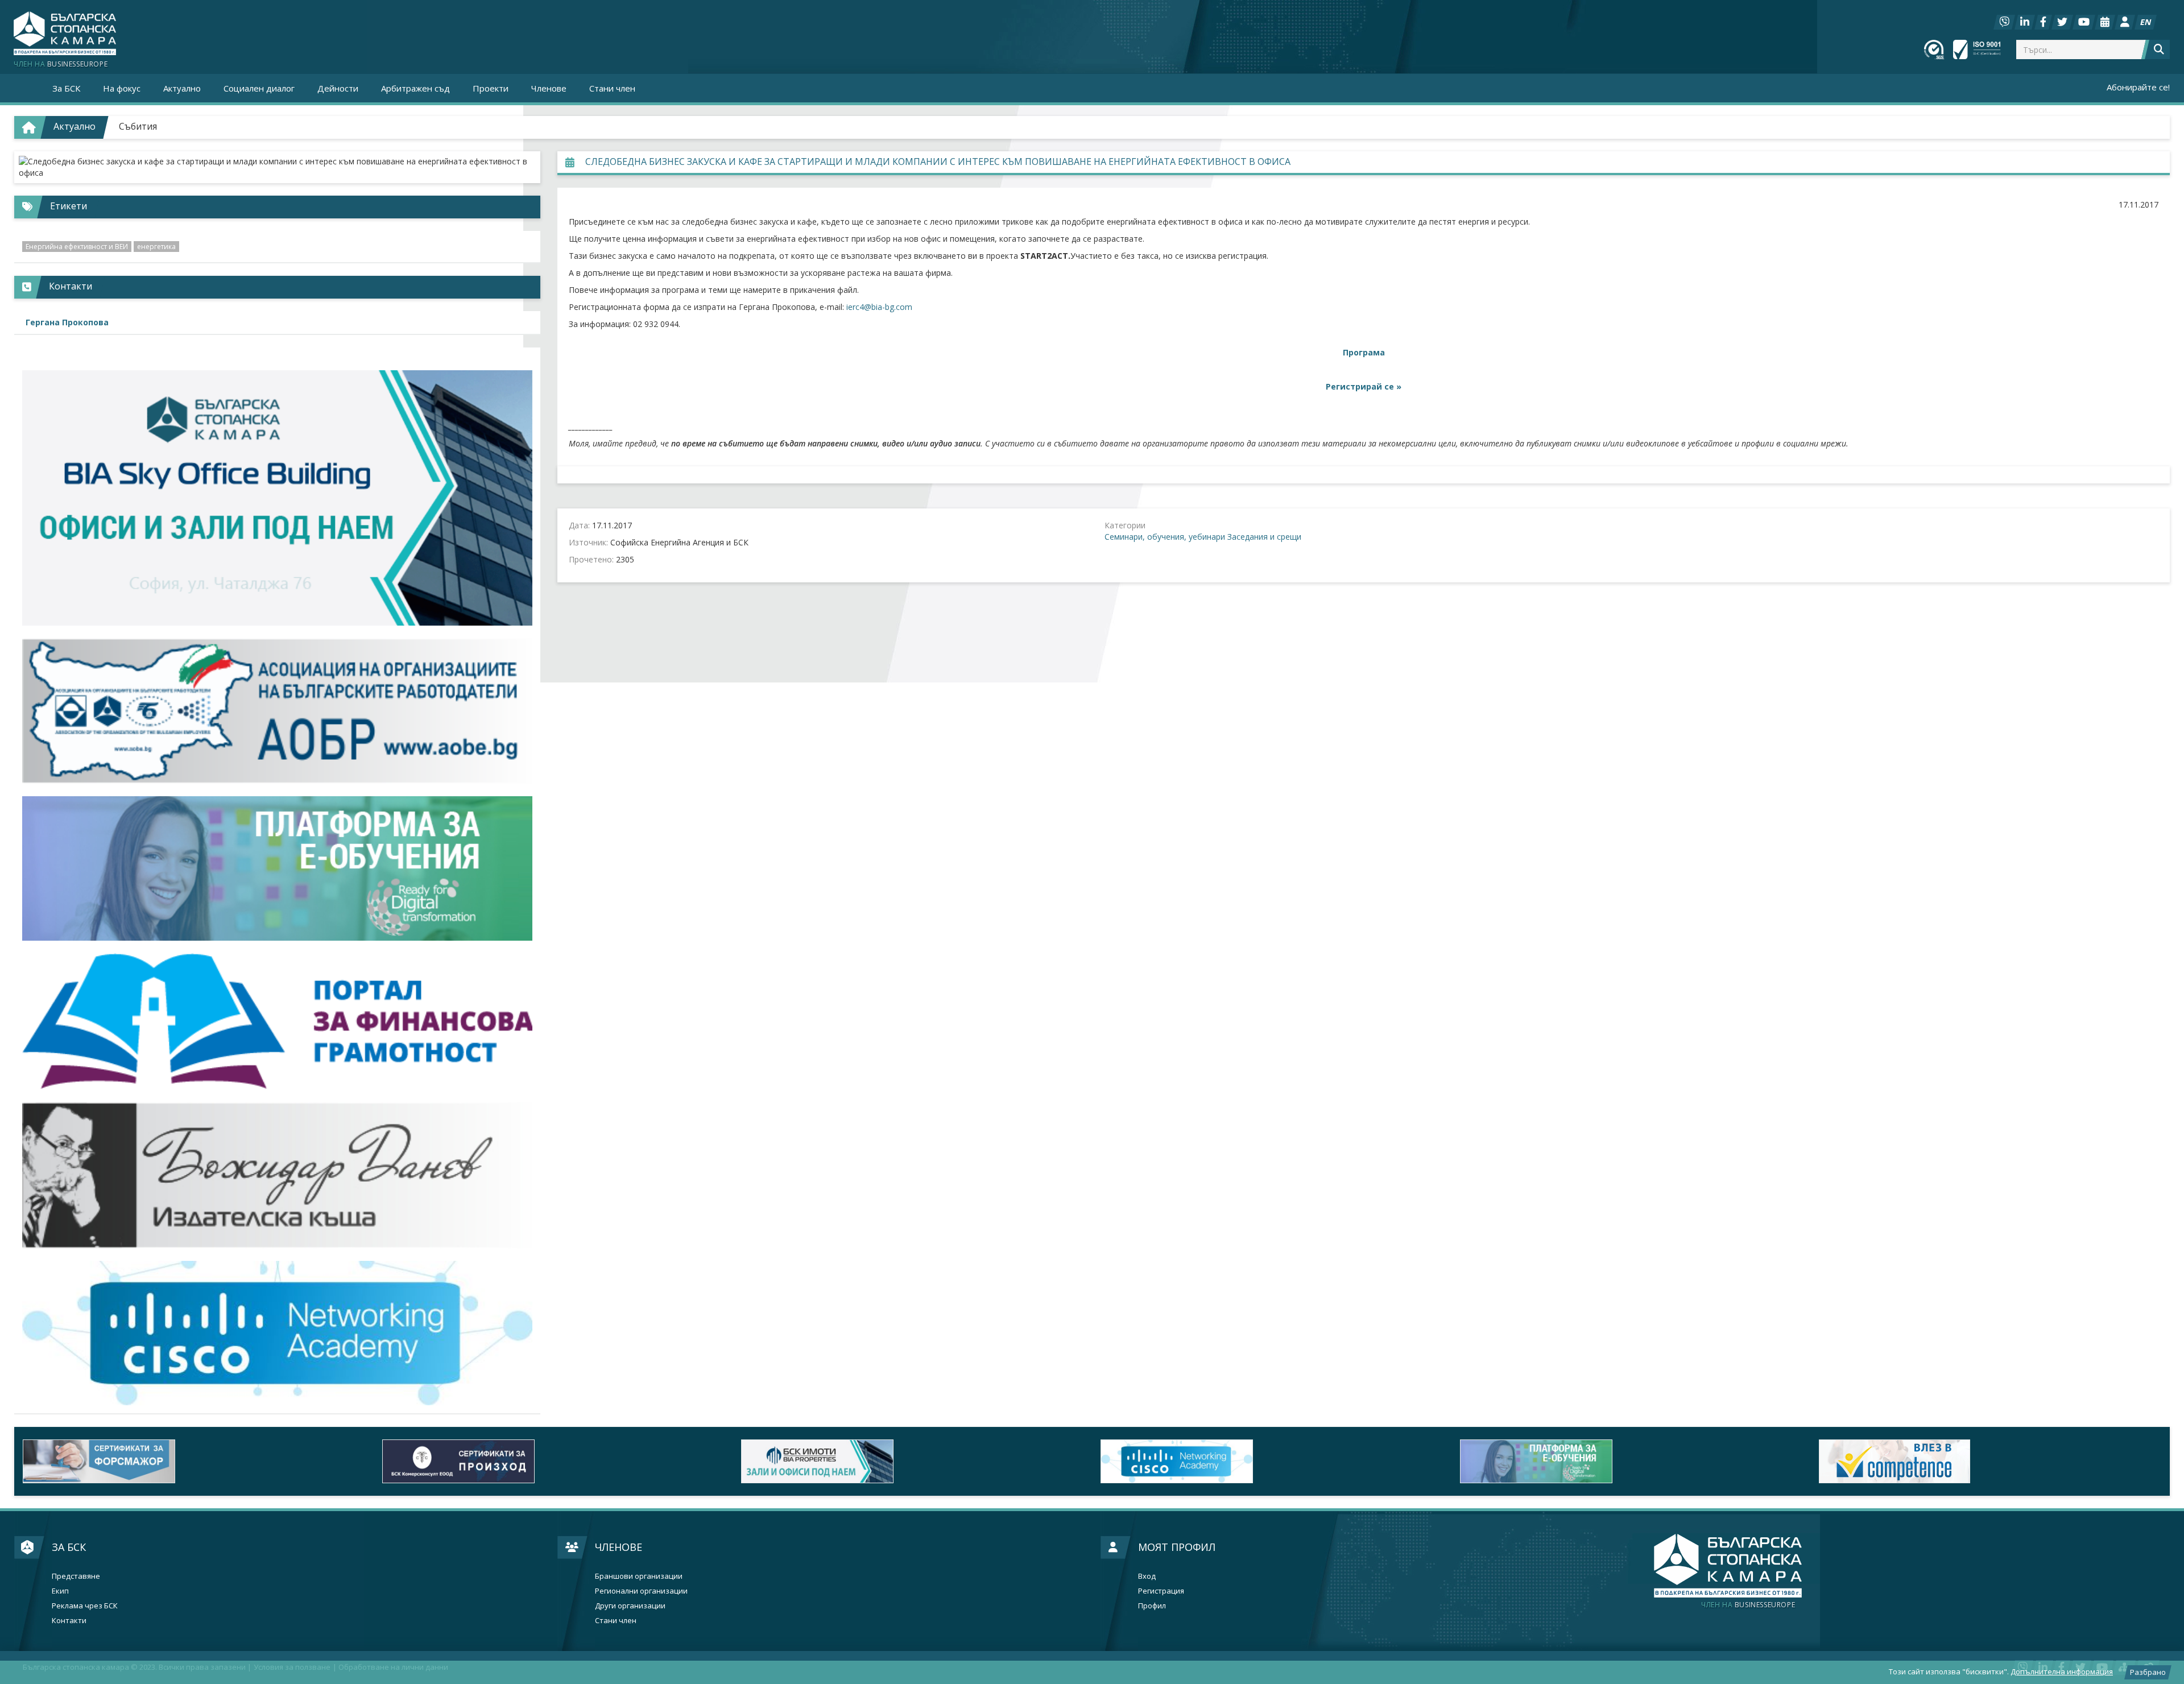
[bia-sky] (277, 498)
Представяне (76, 1576)
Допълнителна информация (2062, 1671)
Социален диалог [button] (259, 88)
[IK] (277, 1175)
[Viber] (2004, 22)
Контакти (69, 1621)
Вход (1147, 1576)
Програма (1364, 352)
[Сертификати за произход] (553, 1461)
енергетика (156, 247)
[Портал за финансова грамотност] (277, 1021)
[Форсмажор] (194, 1461)
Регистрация (1161, 1591)
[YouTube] (2084, 22)
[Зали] (2105, 22)
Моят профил (1177, 1547)
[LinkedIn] (2025, 22)
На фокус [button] (122, 88)
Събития (138, 126)
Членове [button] (549, 88)
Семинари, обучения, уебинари (1165, 537)
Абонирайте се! (2138, 87)
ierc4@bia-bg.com (879, 307)
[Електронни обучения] (277, 868)
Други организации (630, 1606)
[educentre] (277, 1333)
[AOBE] (277, 711)
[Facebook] (2043, 22)
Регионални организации (641, 1591)
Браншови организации (639, 1576)
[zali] (912, 1461)
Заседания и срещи (1264, 537)
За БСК (69, 1547)
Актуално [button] (182, 88)
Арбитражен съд (415, 88)
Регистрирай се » (1364, 386)
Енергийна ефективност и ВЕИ (77, 247)
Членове (619, 1547)
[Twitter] (2062, 22)
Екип (60, 1591)
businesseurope (1748, 1605)
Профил (1152, 1606)
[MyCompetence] (1990, 1461)
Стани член (612, 88)
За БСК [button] (66, 88)
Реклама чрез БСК (85, 1606)
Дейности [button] (338, 88)
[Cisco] (1272, 1461)
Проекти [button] (491, 88)
